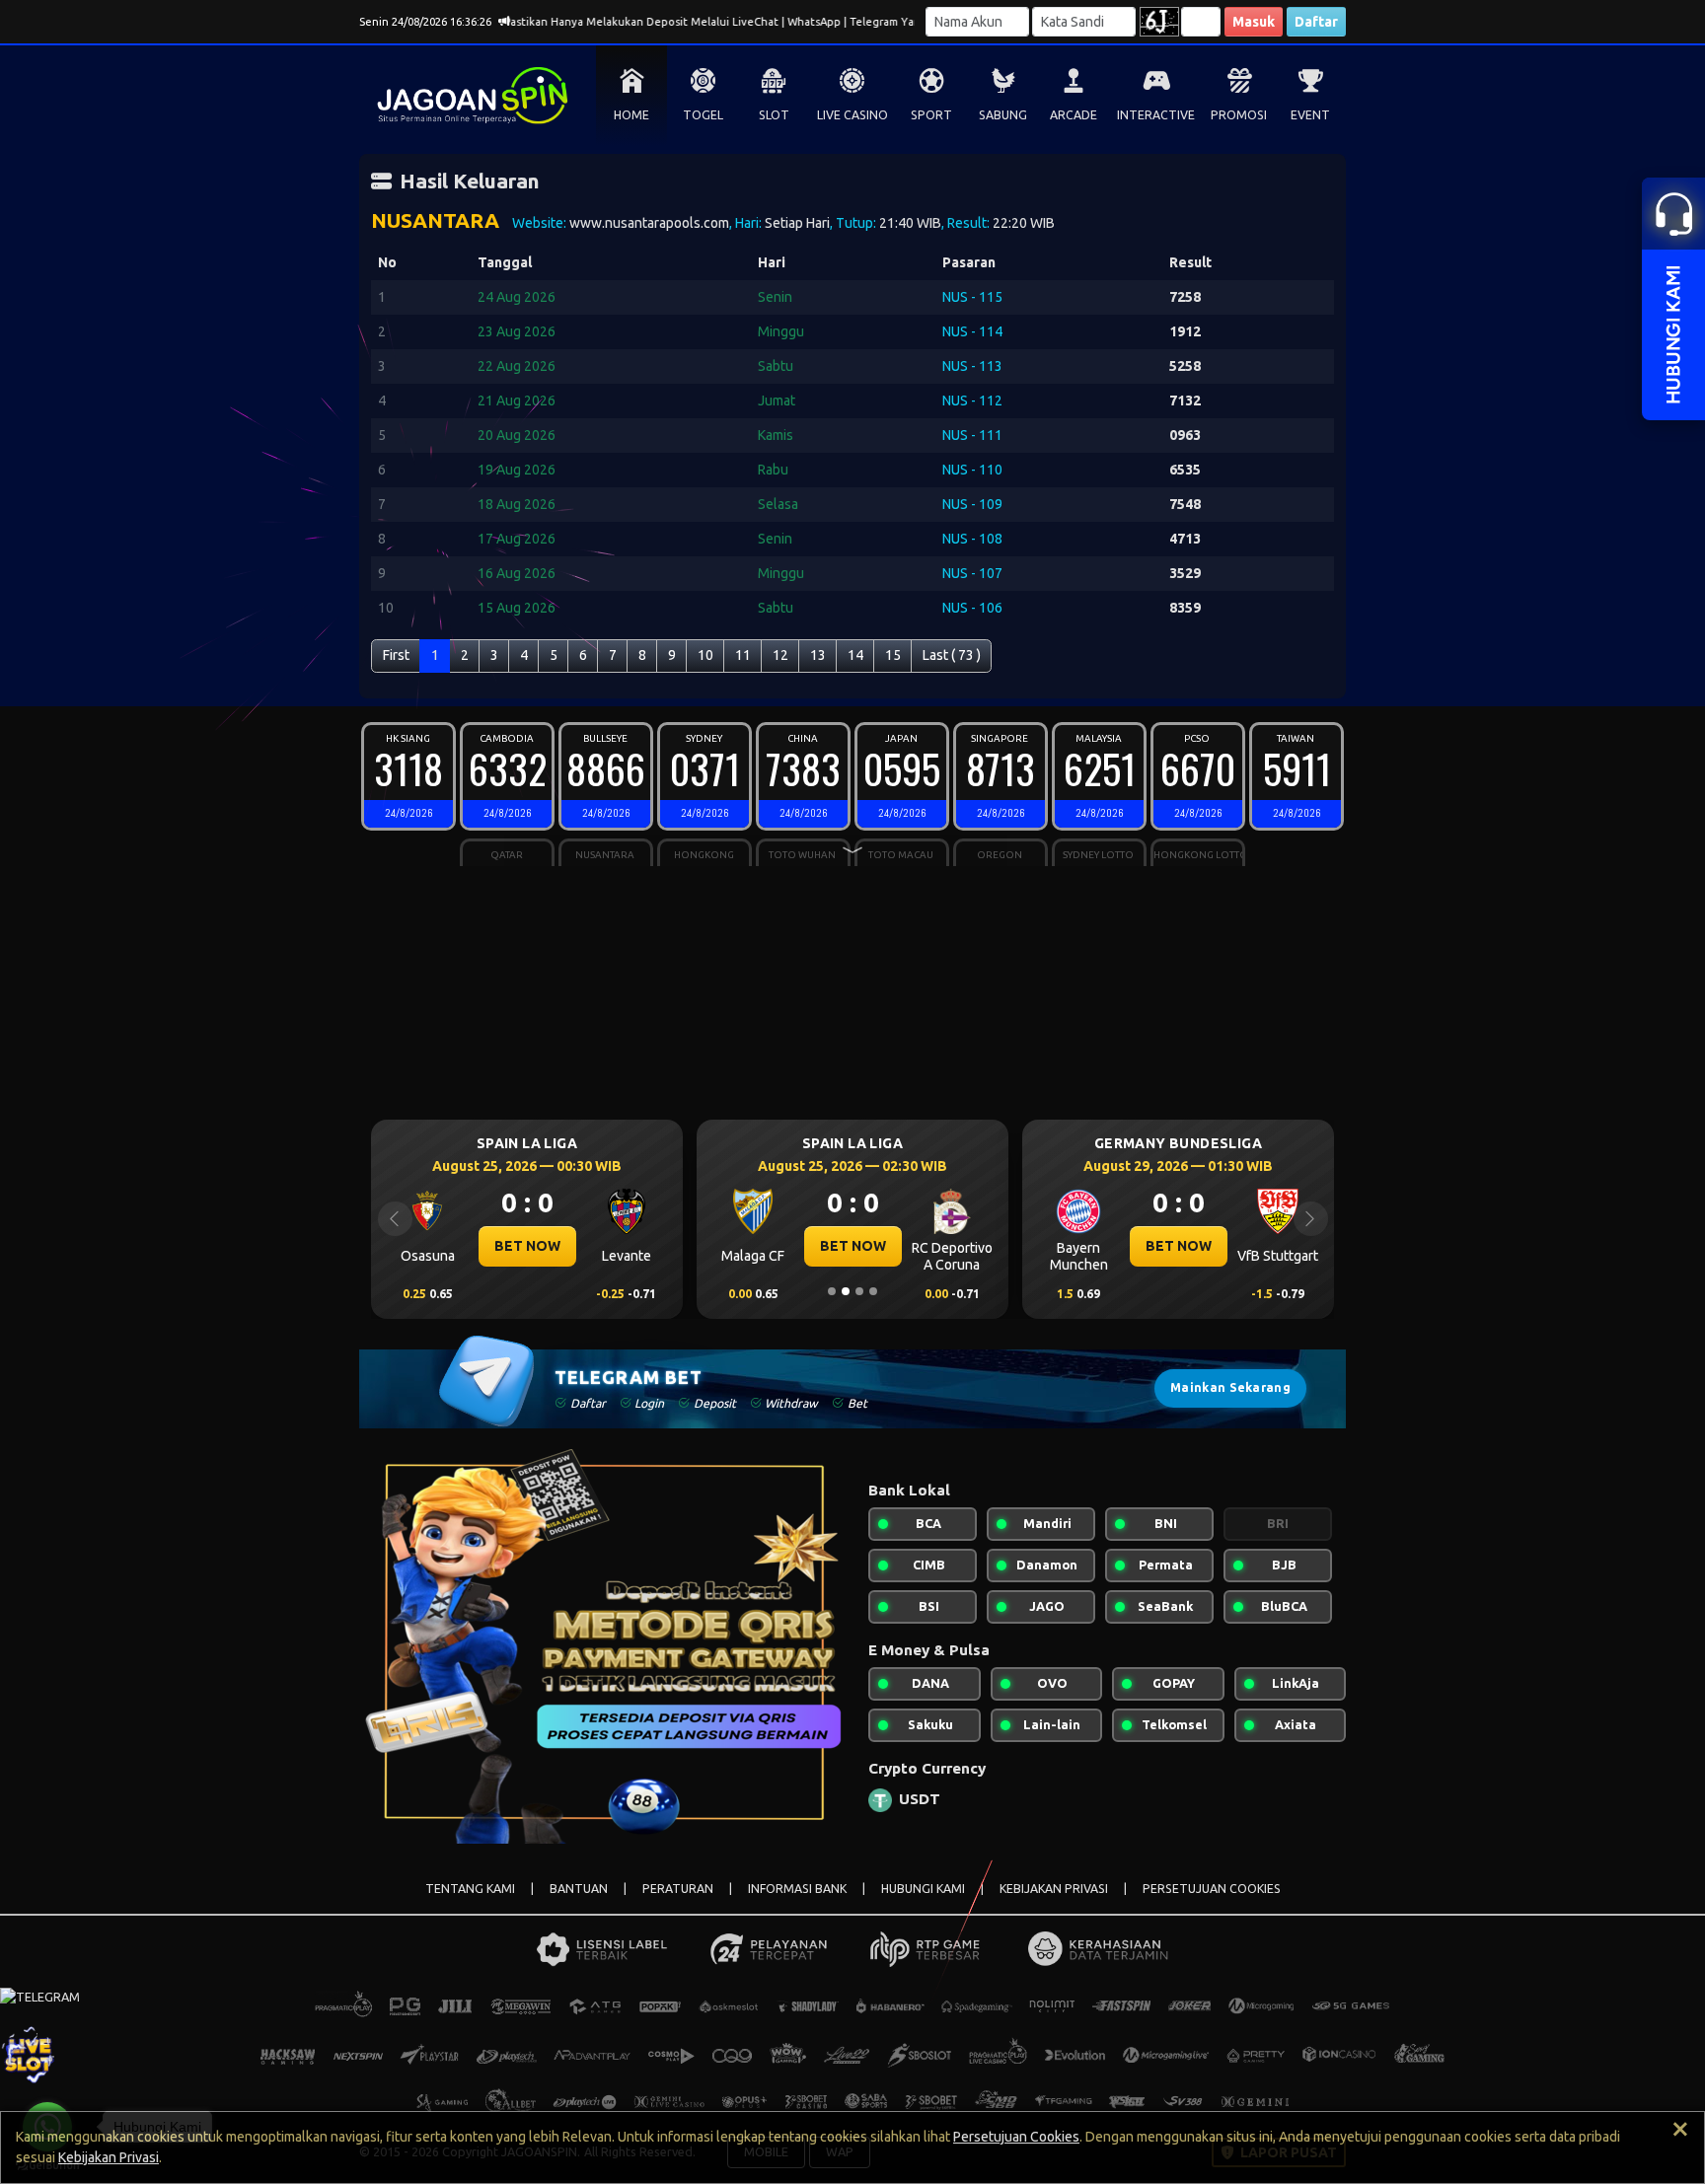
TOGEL (703, 115)
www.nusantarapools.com (649, 223)
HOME (631, 115)
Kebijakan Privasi (109, 2157)
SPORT (931, 115)
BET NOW (527, 1246)
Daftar (1316, 22)
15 (893, 655)
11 (743, 655)
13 (818, 655)
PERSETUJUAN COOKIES (1212, 1889)
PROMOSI (1239, 115)
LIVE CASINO (852, 115)
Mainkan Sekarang (1230, 1387)
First (396, 655)
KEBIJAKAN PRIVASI (1054, 1889)
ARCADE (1074, 115)
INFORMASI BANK (797, 1889)
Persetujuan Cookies (1016, 2137)
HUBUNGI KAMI (923, 1889)
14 (855, 655)
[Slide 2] (846, 1291)
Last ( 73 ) (952, 655)
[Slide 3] (859, 1291)
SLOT (774, 115)
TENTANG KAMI (470, 1889)
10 (705, 655)
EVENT (1310, 115)
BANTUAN (579, 1889)
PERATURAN (678, 1889)
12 (780, 655)
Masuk (1254, 22)
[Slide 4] (873, 1291)
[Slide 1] (832, 1291)
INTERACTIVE (1156, 115)
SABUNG (1003, 115)
